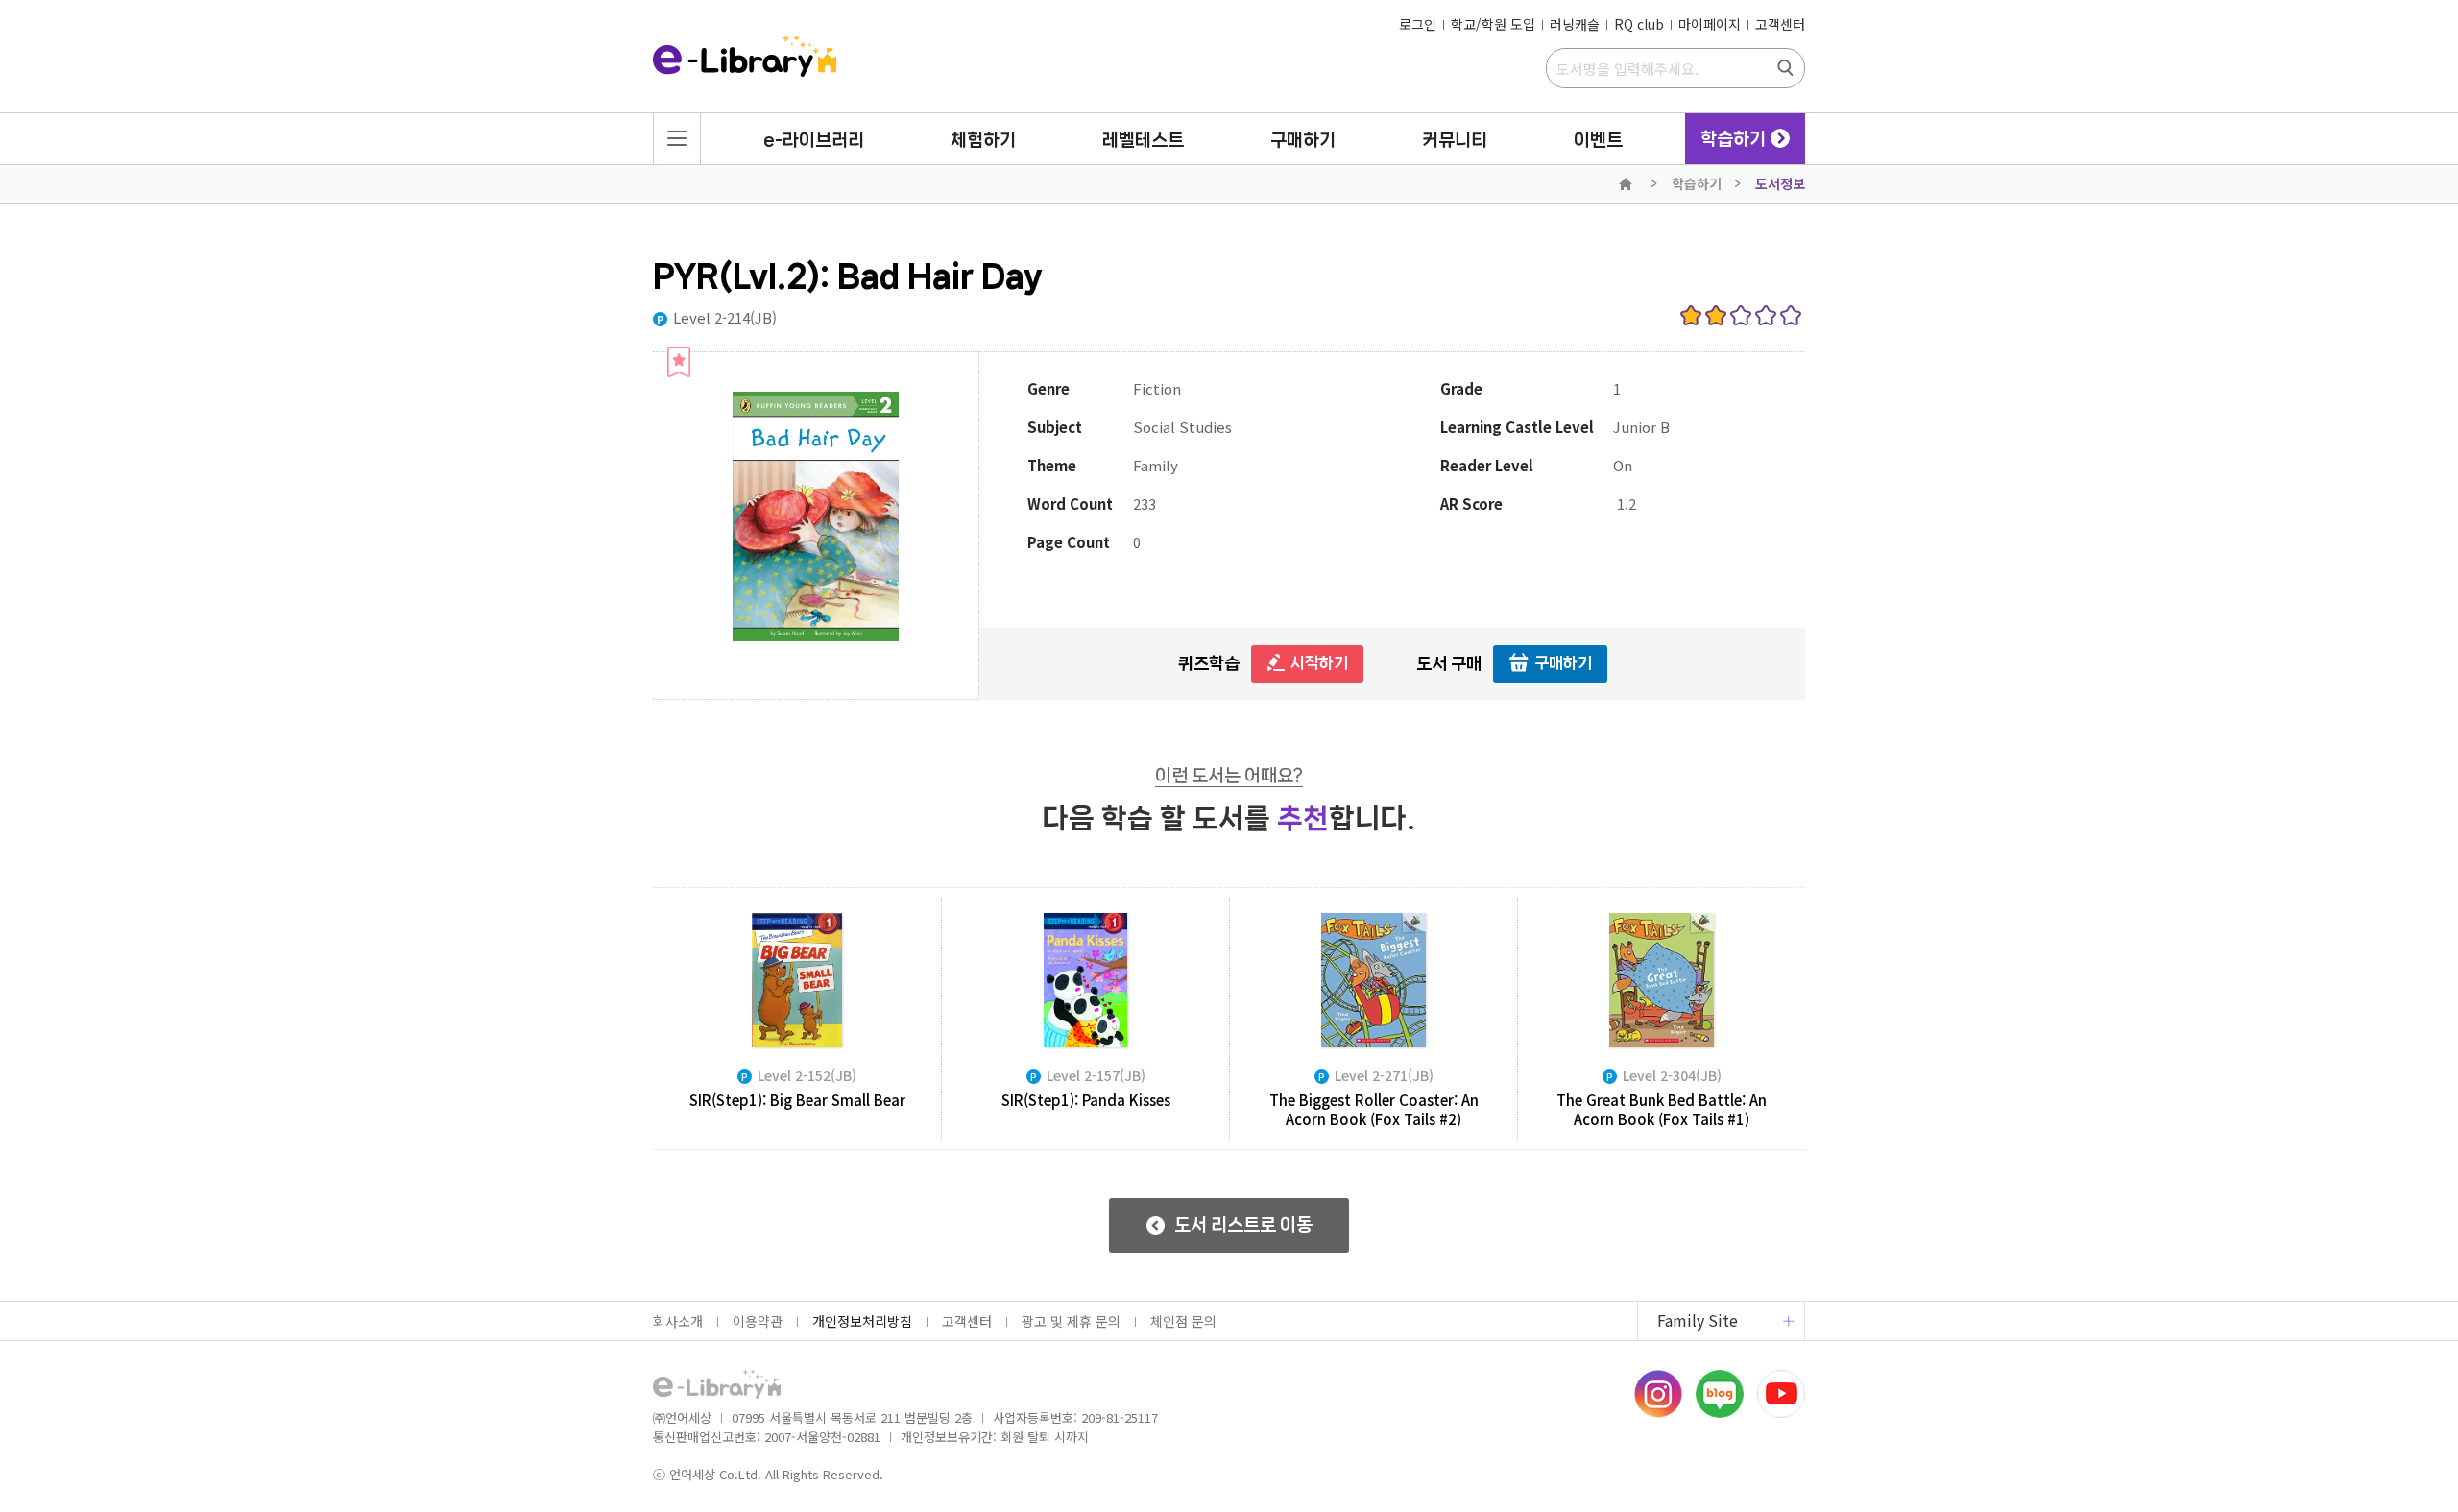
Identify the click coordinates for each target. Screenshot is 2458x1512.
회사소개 (678, 1321)
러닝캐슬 (1575, 24)
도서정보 (1780, 183)
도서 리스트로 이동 (1243, 1225)
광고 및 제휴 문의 (1071, 1321)
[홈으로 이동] (745, 58)
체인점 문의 (1183, 1321)
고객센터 (1780, 24)
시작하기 (1319, 662)
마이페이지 (1710, 24)
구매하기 (1563, 662)
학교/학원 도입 (1493, 24)
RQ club (1639, 24)
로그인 (1418, 24)
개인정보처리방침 (862, 1321)
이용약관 (758, 1321)
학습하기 (1697, 183)
